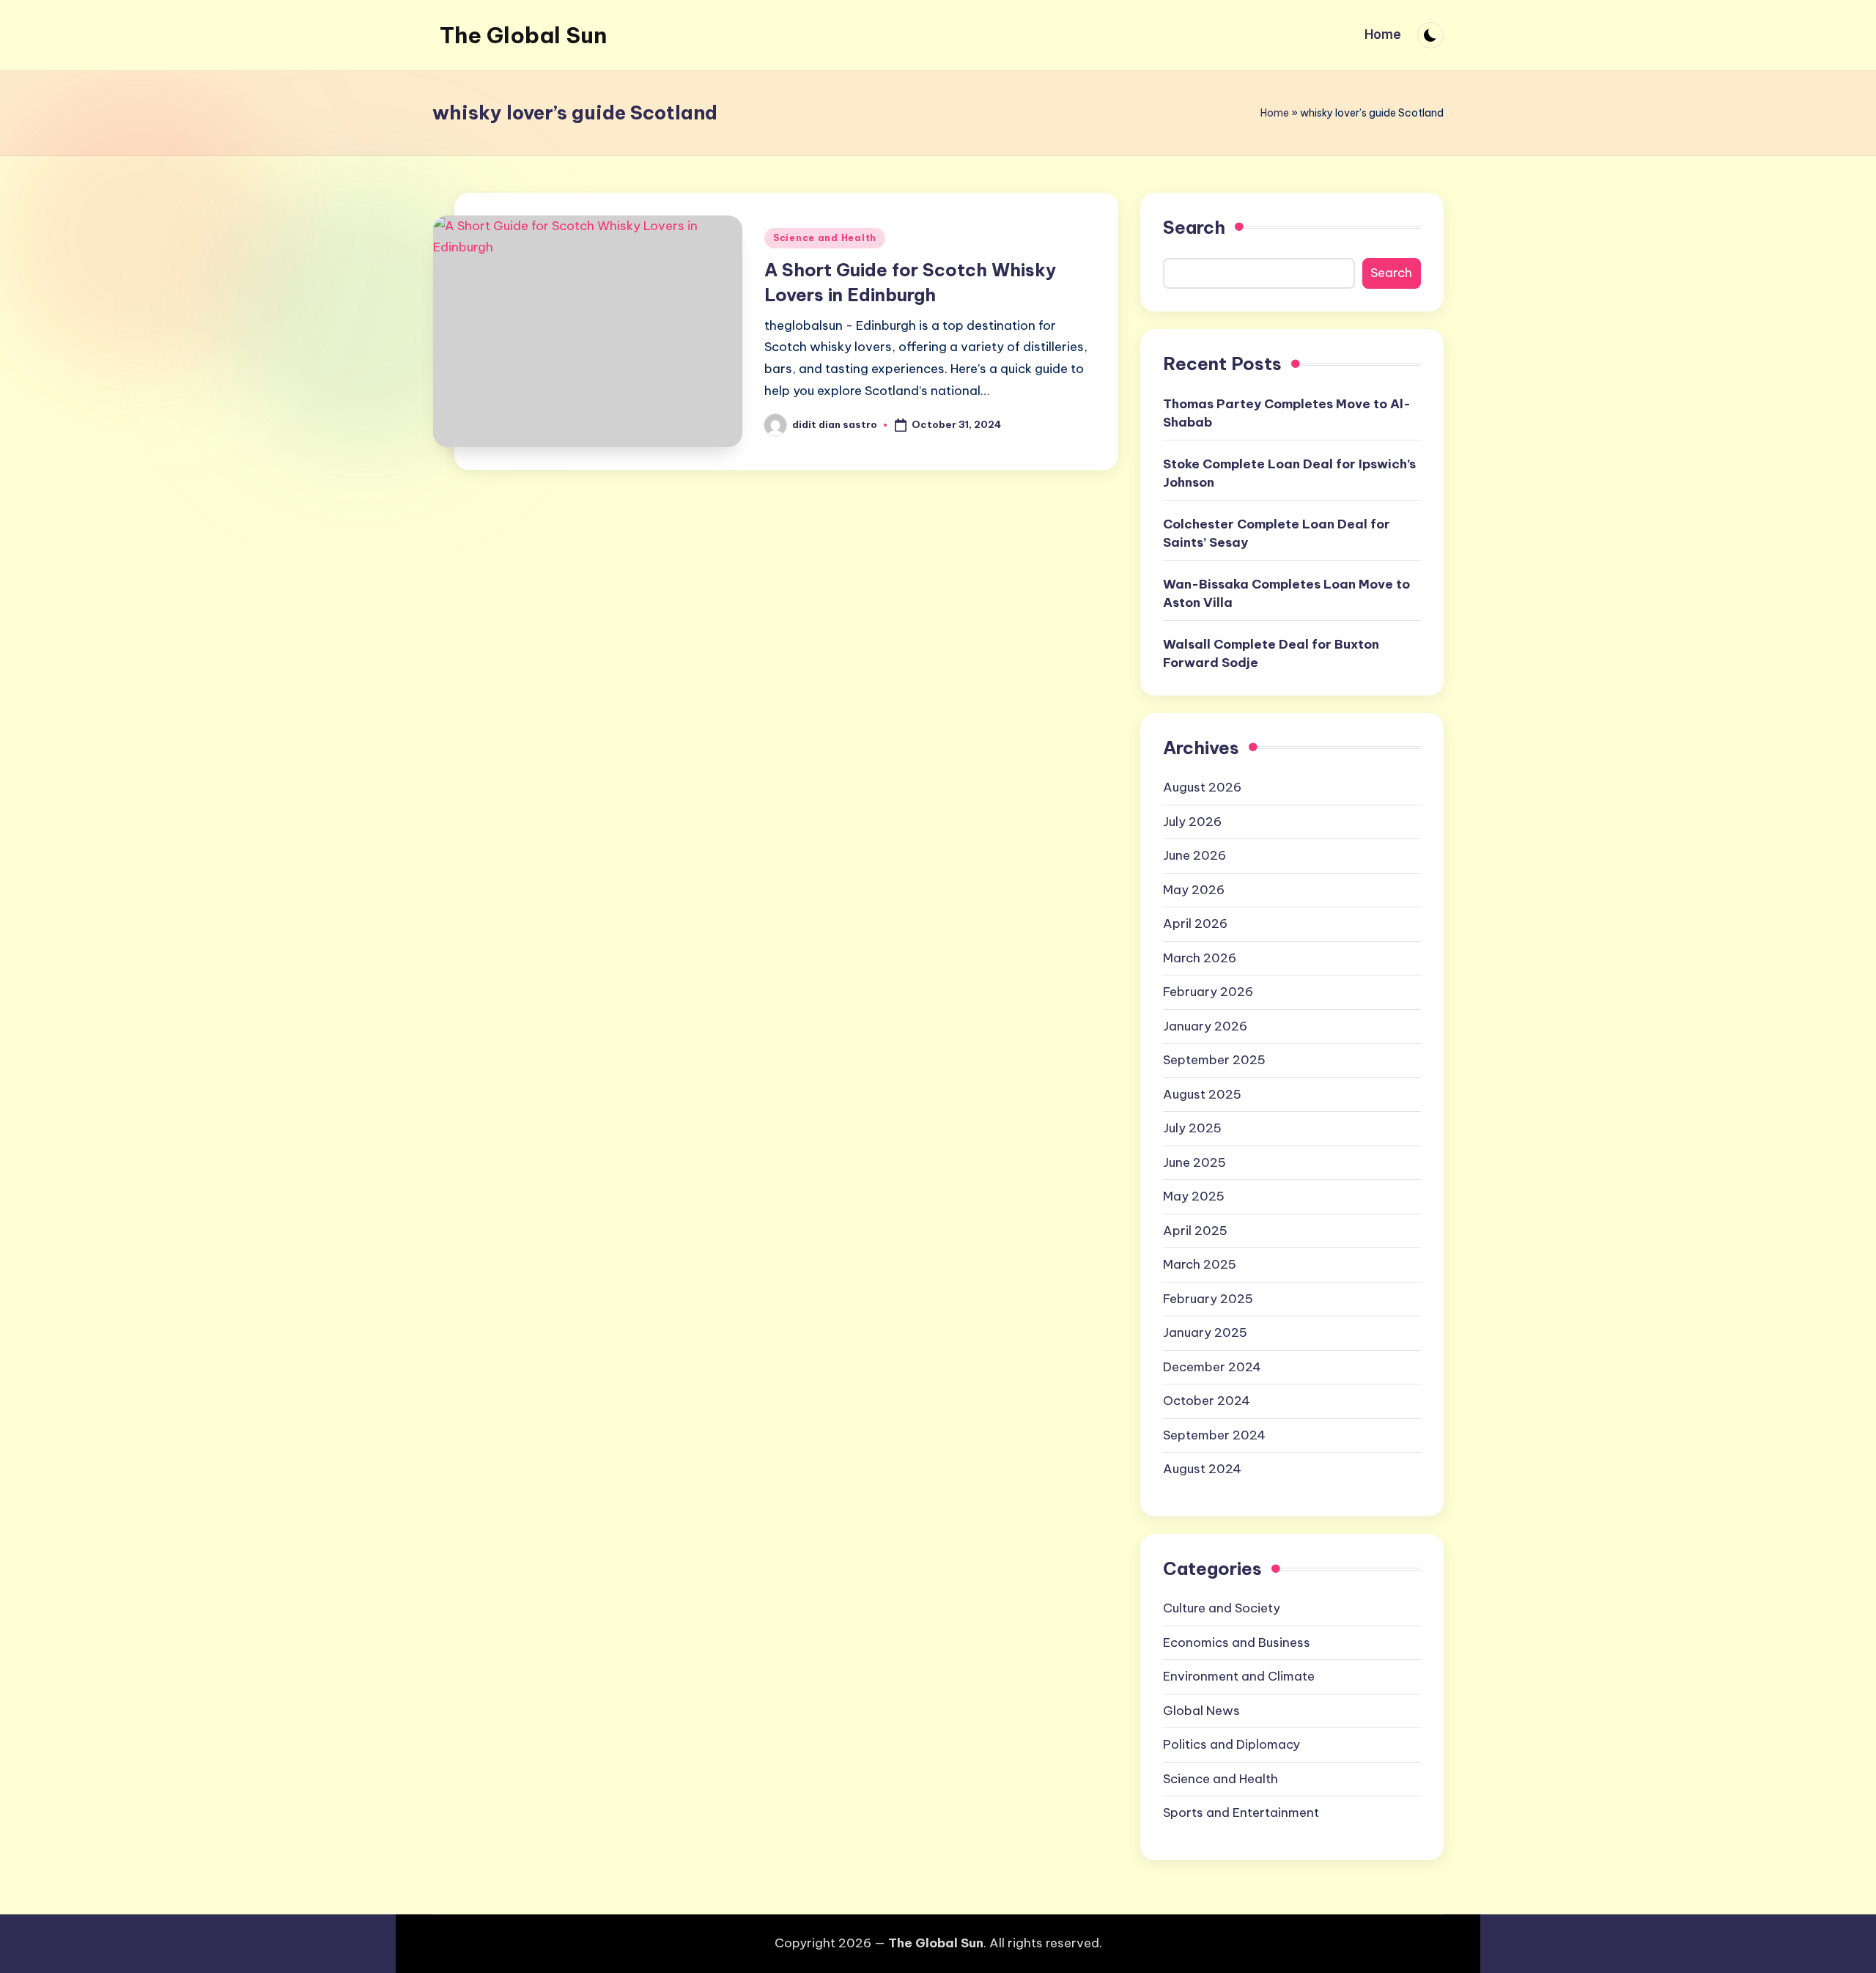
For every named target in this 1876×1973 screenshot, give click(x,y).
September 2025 (1214, 1060)
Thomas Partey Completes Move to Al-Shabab (1287, 413)
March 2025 (1200, 1264)
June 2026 (1194, 855)
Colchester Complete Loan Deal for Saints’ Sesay (1277, 534)
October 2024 (1207, 1401)
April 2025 (1195, 1231)
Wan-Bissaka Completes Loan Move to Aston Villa (1286, 594)
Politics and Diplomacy (1231, 1744)
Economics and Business (1237, 1642)
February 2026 (1208, 992)
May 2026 (1194, 890)
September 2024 (1214, 1435)
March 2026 (1200, 958)
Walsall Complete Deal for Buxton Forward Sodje (1271, 654)
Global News (1201, 1711)
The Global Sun (523, 35)
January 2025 (1205, 1332)
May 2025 (1194, 1196)
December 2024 (1212, 1367)
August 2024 (1202, 1469)
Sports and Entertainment (1241, 1812)
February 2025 (1208, 1299)
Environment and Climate (1239, 1676)
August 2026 (1202, 787)
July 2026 (1192, 822)
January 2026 (1205, 1026)
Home (1275, 113)
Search (1194, 227)
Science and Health (825, 238)
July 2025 (1192, 1128)
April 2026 (1195, 923)
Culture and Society (1222, 1608)
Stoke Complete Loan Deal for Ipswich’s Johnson (1289, 473)
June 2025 (1194, 1162)
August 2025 (1202, 1094)
